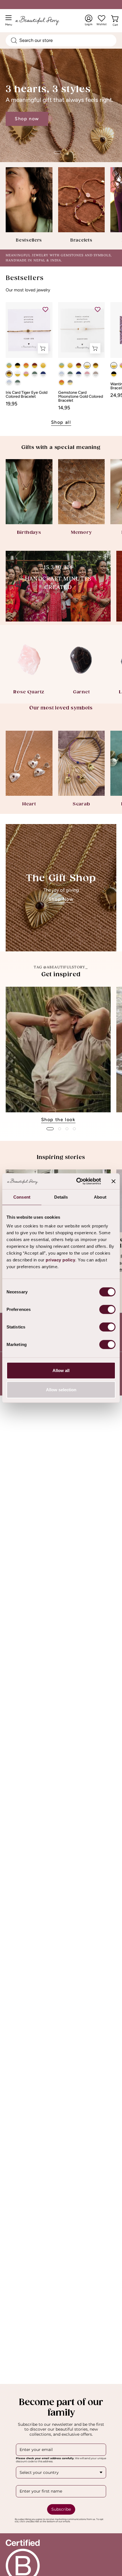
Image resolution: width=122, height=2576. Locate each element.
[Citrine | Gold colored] (43, 365)
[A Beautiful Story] (43, 21)
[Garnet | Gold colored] (35, 365)
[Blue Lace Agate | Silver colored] (9, 382)
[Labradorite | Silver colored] (35, 374)
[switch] (107, 1309)
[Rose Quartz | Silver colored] (87, 374)
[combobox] (61, 40)
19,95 (11, 404)
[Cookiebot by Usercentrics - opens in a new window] (77, 1181)
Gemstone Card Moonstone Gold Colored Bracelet (81, 397)
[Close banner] (113, 1181)
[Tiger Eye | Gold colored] (9, 374)
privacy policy (60, 1260)
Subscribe (61, 2509)
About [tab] (100, 1197)
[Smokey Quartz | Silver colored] (96, 374)
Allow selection (61, 1389)
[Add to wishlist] (45, 309)
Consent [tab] (22, 1197)
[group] (61, 1055)
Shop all (61, 422)
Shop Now (61, 899)
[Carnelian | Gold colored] (26, 365)
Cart (116, 23)
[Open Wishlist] (102, 18)
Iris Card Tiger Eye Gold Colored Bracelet (27, 395)
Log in (89, 20)
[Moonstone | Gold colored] (18, 374)
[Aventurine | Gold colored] (9, 365)
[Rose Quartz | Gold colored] (26, 374)
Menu (10, 22)
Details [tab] (61, 1197)
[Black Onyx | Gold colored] (18, 365)
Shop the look (58, 1120)
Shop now (27, 135)
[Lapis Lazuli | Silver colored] (43, 374)
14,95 (64, 408)
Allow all (61, 1370)
